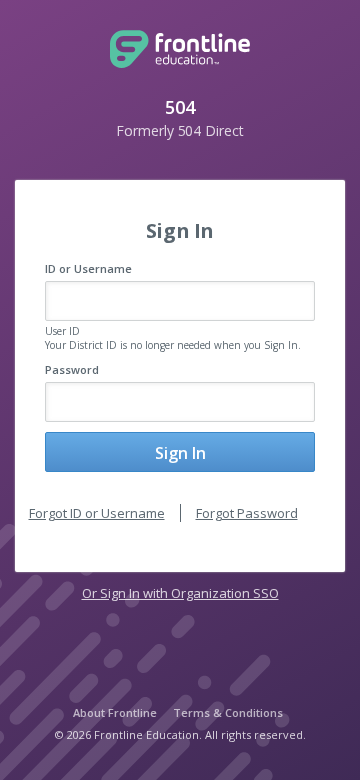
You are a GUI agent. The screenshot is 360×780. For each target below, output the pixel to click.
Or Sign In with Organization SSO (180, 593)
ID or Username (88, 268)
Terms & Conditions (228, 712)
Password (72, 369)
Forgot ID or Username (97, 513)
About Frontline (115, 712)
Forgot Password (247, 513)
